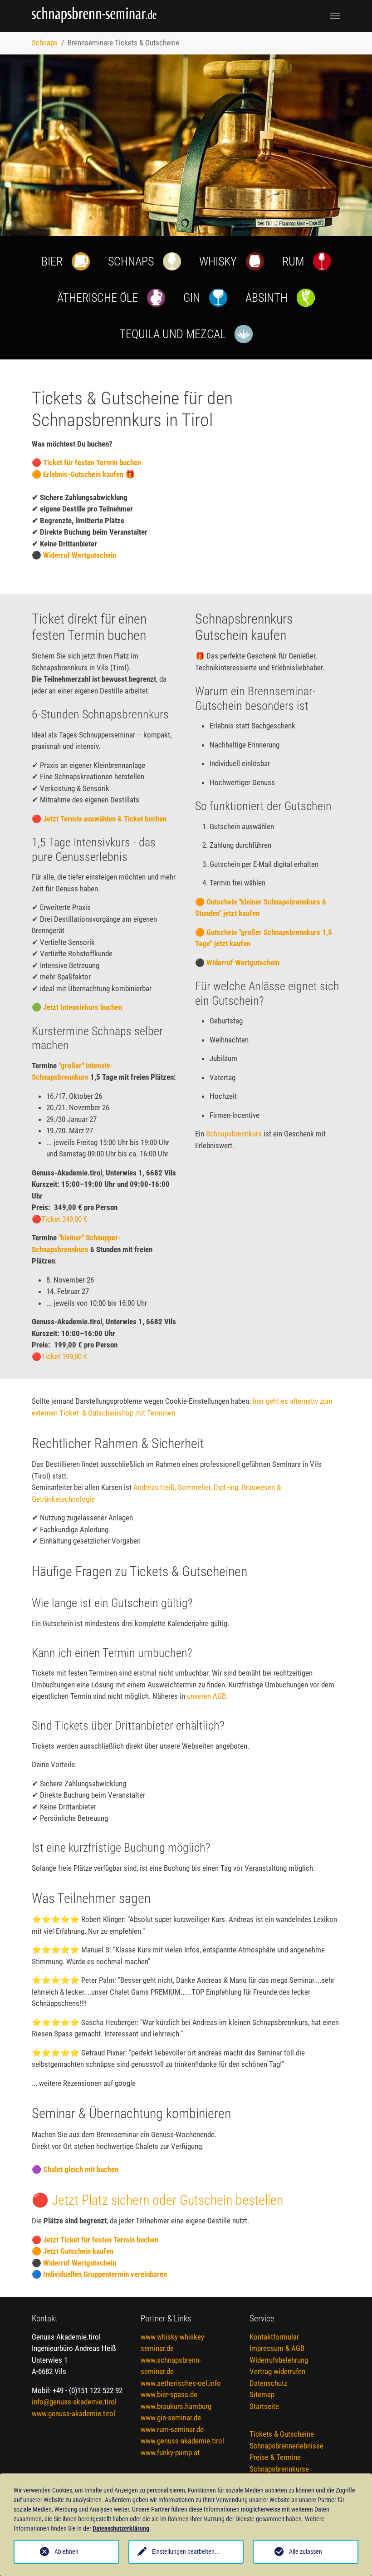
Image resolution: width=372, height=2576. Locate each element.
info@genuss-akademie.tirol (74, 2402)
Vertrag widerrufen (277, 2371)
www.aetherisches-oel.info (181, 2383)
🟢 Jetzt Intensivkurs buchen (77, 1007)
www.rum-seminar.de (172, 2429)
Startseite (264, 2406)
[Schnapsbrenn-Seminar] (99, 16)
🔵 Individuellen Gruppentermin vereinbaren (99, 2274)
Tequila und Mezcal (172, 334)
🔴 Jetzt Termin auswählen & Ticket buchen (99, 819)
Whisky (218, 261)
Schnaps (131, 261)
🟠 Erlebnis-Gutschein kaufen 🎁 (83, 474)
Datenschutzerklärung (121, 2528)
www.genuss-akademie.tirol (73, 2414)
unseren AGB (206, 1696)
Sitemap (262, 2394)
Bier (52, 261)
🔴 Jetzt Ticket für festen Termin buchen (95, 2240)
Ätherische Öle (98, 298)
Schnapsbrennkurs (234, 1134)
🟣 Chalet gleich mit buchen (75, 2169)
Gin (192, 298)
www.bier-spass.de (169, 2394)
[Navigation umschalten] (335, 16)
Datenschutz (268, 2383)
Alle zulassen (306, 2551)
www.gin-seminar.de (171, 2418)
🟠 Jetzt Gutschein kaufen (73, 2251)
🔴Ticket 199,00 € (59, 1357)
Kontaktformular (274, 2337)
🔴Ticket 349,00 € (59, 1219)
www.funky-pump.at (170, 2453)
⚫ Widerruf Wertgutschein (74, 555)
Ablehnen (66, 2551)
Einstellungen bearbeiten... (186, 2551)
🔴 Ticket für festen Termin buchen (86, 462)
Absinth (267, 298)
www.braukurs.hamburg (176, 2406)
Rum (293, 261)
